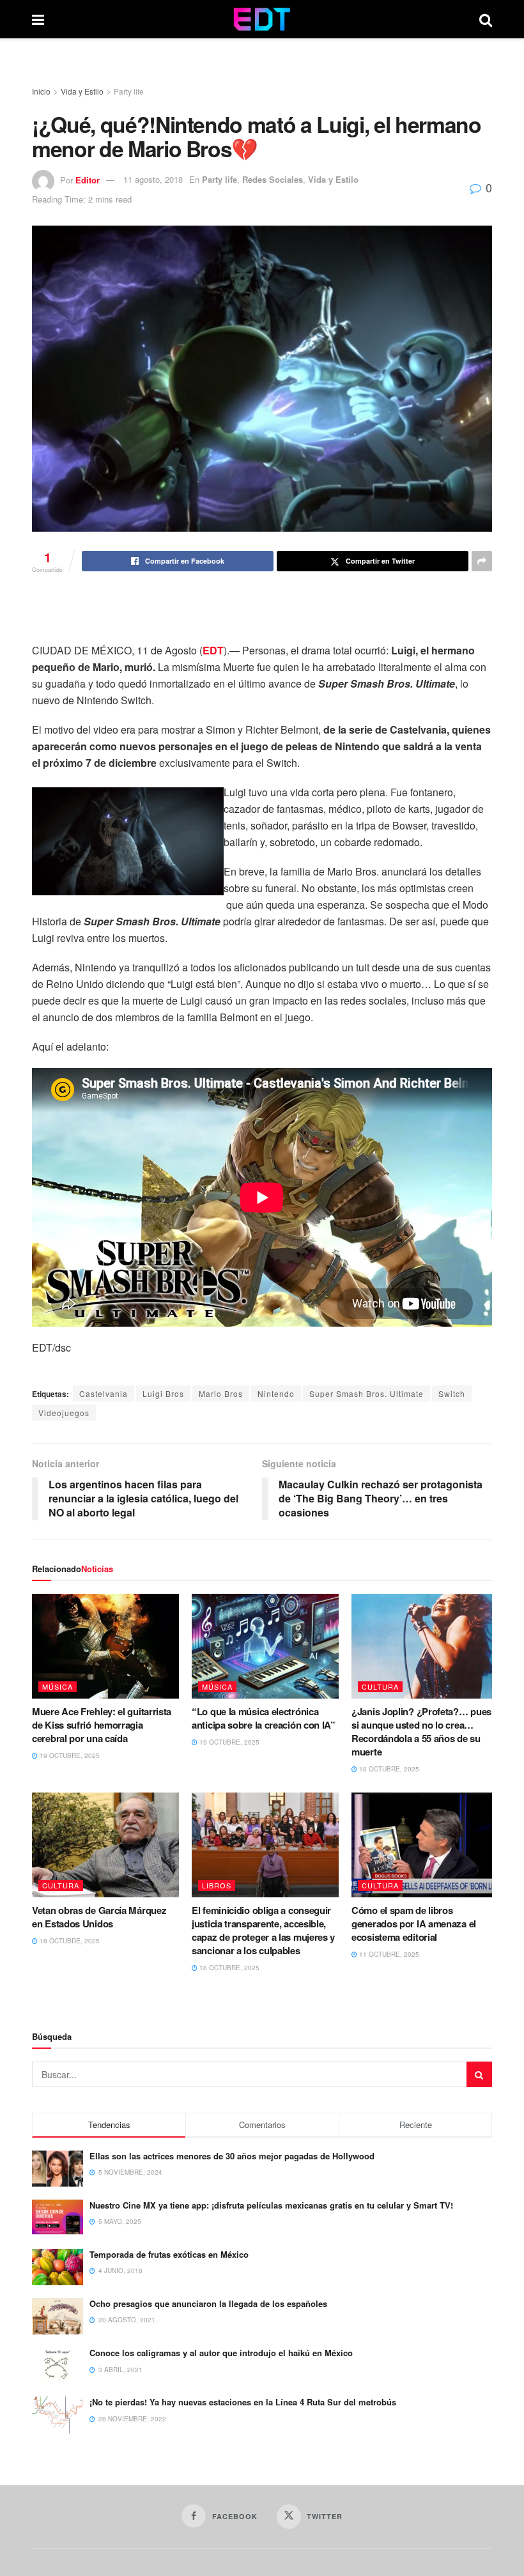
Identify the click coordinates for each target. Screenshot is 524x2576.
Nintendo (276, 1393)
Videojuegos (64, 1413)
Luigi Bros (163, 1393)
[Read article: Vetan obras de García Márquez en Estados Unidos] (105, 1845)
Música (58, 1686)
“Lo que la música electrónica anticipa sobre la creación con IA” (264, 1718)
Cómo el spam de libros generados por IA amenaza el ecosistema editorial (414, 1924)
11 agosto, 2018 (153, 179)
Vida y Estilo (82, 91)
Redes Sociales (273, 179)
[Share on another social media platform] (482, 561)
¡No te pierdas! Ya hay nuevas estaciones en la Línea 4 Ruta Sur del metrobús (243, 2402)
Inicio (41, 91)
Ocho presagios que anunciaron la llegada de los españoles (208, 2303)
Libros (217, 1885)
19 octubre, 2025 (69, 1755)
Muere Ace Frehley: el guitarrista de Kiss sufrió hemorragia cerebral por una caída (102, 1725)
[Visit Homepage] (262, 19)
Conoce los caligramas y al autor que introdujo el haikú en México (221, 2353)
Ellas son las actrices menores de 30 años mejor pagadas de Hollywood (232, 2156)
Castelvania (104, 1393)
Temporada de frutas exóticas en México (169, 2254)
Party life (129, 91)
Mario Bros (221, 1393)
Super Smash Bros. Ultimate (366, 1393)
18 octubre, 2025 (388, 1769)
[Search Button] (486, 19)
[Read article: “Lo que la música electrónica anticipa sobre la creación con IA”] (265, 1646)
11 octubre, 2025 (388, 1954)
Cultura (380, 1686)
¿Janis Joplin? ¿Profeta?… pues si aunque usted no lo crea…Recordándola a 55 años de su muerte (421, 1731)
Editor (88, 179)
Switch (452, 1393)
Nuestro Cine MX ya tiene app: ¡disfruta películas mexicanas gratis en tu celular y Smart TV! (271, 2205)
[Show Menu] (38, 19)
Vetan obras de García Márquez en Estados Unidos (99, 1917)
